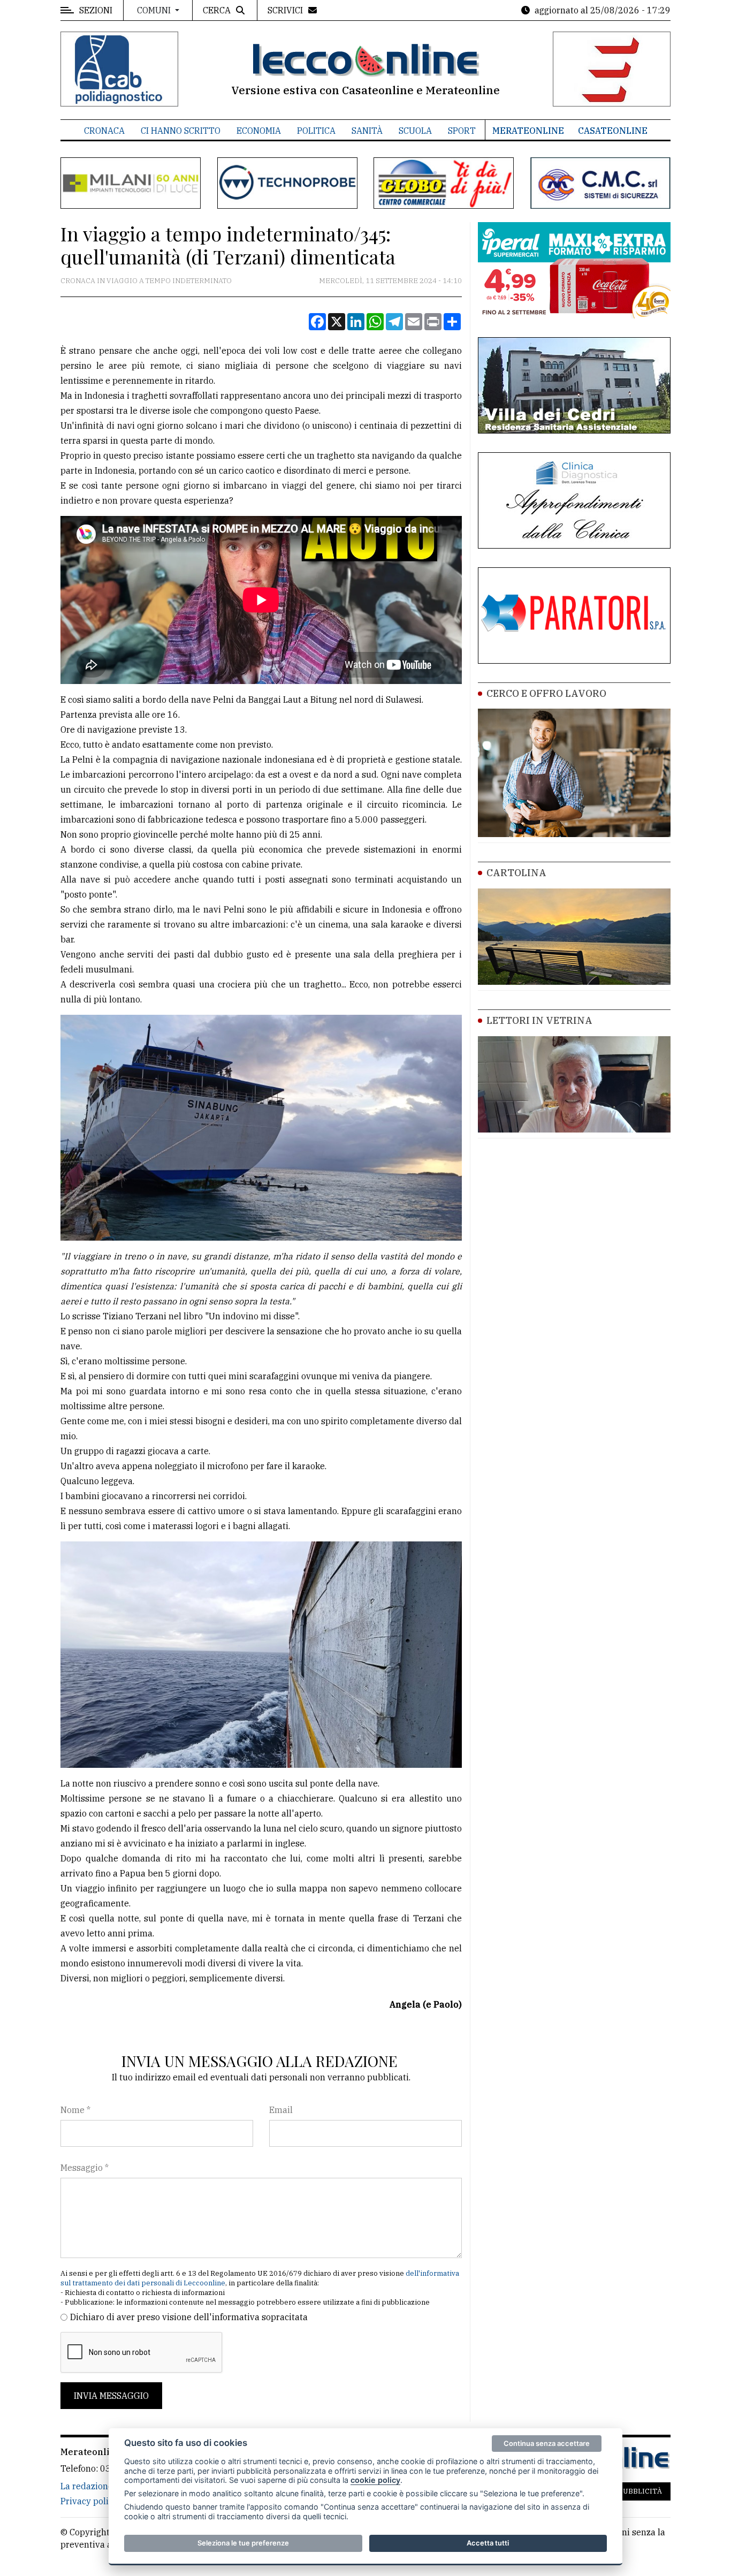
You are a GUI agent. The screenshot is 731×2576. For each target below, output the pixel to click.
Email (281, 2110)
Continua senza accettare (547, 2443)
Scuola (415, 131)
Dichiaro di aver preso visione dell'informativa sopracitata (189, 2317)
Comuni (155, 10)
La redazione (87, 2486)
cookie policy (375, 2480)
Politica (316, 131)
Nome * (75, 2110)
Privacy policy (89, 2501)
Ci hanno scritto (181, 131)
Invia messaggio (111, 2396)
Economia (259, 131)
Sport (462, 131)
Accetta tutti (488, 2543)
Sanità (367, 131)
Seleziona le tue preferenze (243, 2543)
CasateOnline (613, 131)
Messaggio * (85, 2168)
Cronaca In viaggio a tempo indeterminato (146, 281)
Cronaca (104, 131)
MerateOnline (528, 131)
